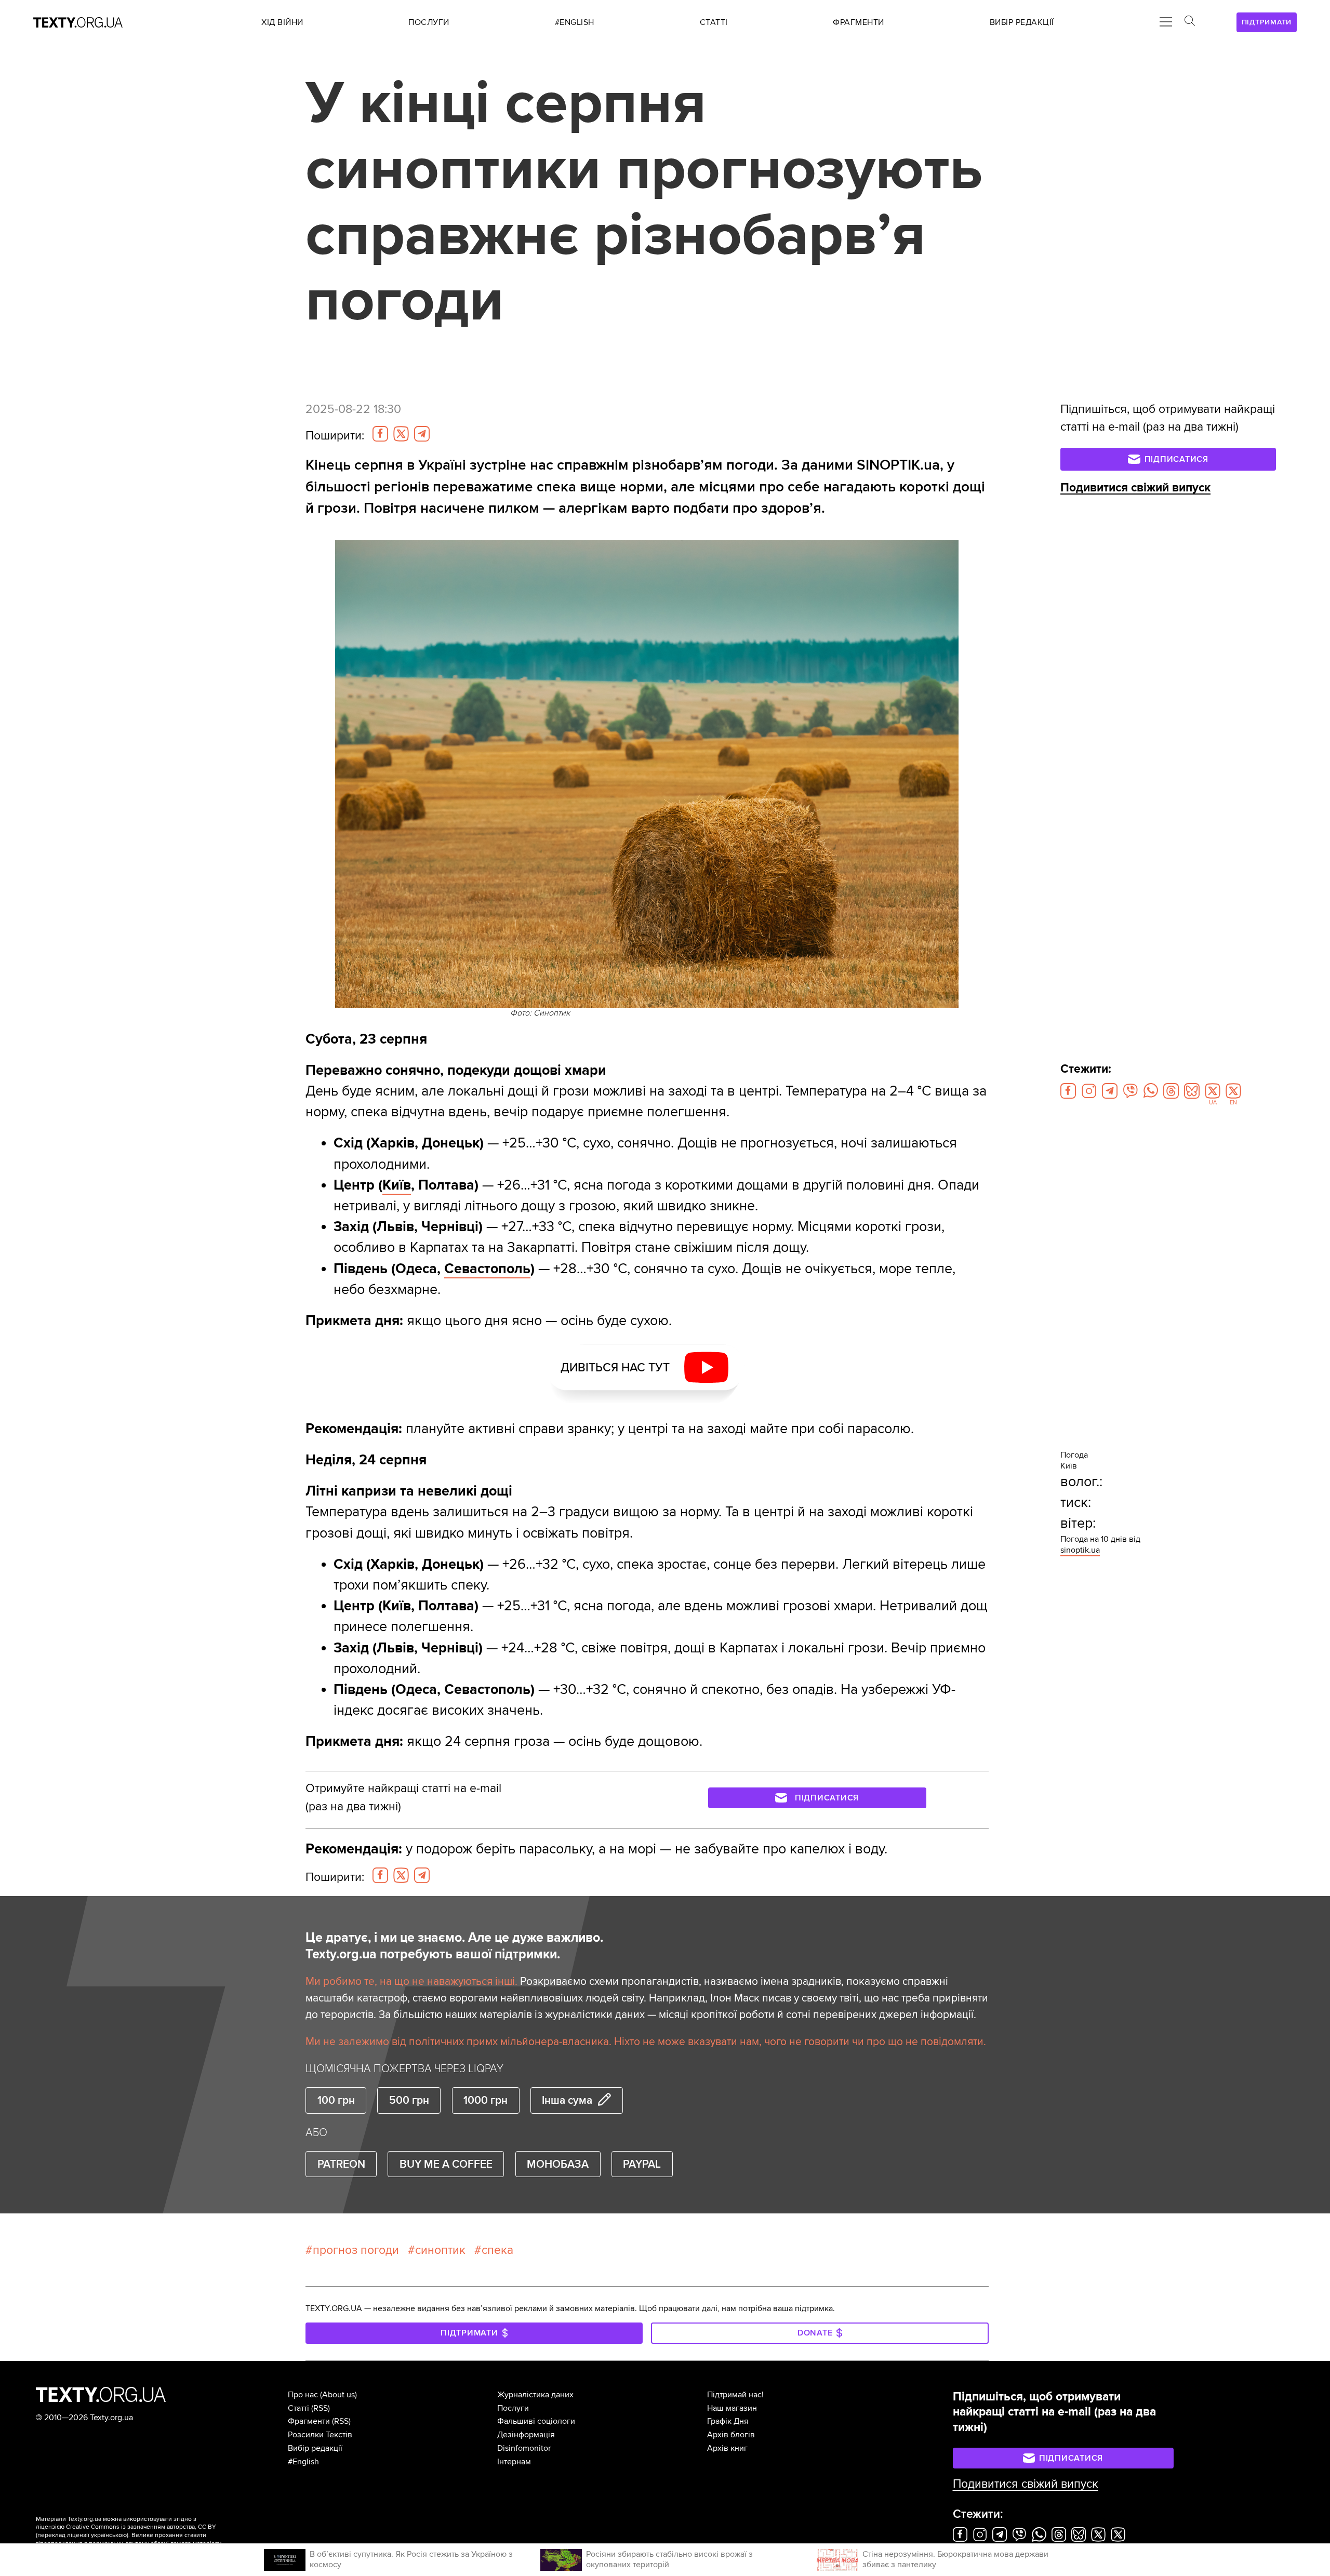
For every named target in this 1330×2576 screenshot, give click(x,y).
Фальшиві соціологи (536, 2421)
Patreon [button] (341, 2164)
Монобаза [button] (558, 2164)
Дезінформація (526, 2435)
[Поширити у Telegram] (422, 434)
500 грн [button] (409, 2100)
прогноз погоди (356, 2250)
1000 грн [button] (486, 2100)
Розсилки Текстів (320, 2435)
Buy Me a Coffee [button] (446, 2164)
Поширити (335, 436)
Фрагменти (309, 2421)
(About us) (338, 2395)
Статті (298, 2408)
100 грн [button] (336, 2100)
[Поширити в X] (401, 434)
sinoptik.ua (1080, 1550)
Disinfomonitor (524, 2448)
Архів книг (727, 2448)
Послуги (513, 2408)
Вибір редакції (315, 2448)
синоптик (440, 2250)
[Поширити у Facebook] (380, 434)
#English (303, 2462)
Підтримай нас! (735, 2395)
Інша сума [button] (567, 2100)
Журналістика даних (535, 2395)
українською (109, 2535)
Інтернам (514, 2462)
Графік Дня (728, 2421)
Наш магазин (732, 2408)
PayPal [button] (642, 2164)
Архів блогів (731, 2435)
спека (497, 2250)
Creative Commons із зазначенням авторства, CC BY (141, 2527)
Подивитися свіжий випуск (1135, 488)
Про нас (303, 2395)
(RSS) (321, 2408)
